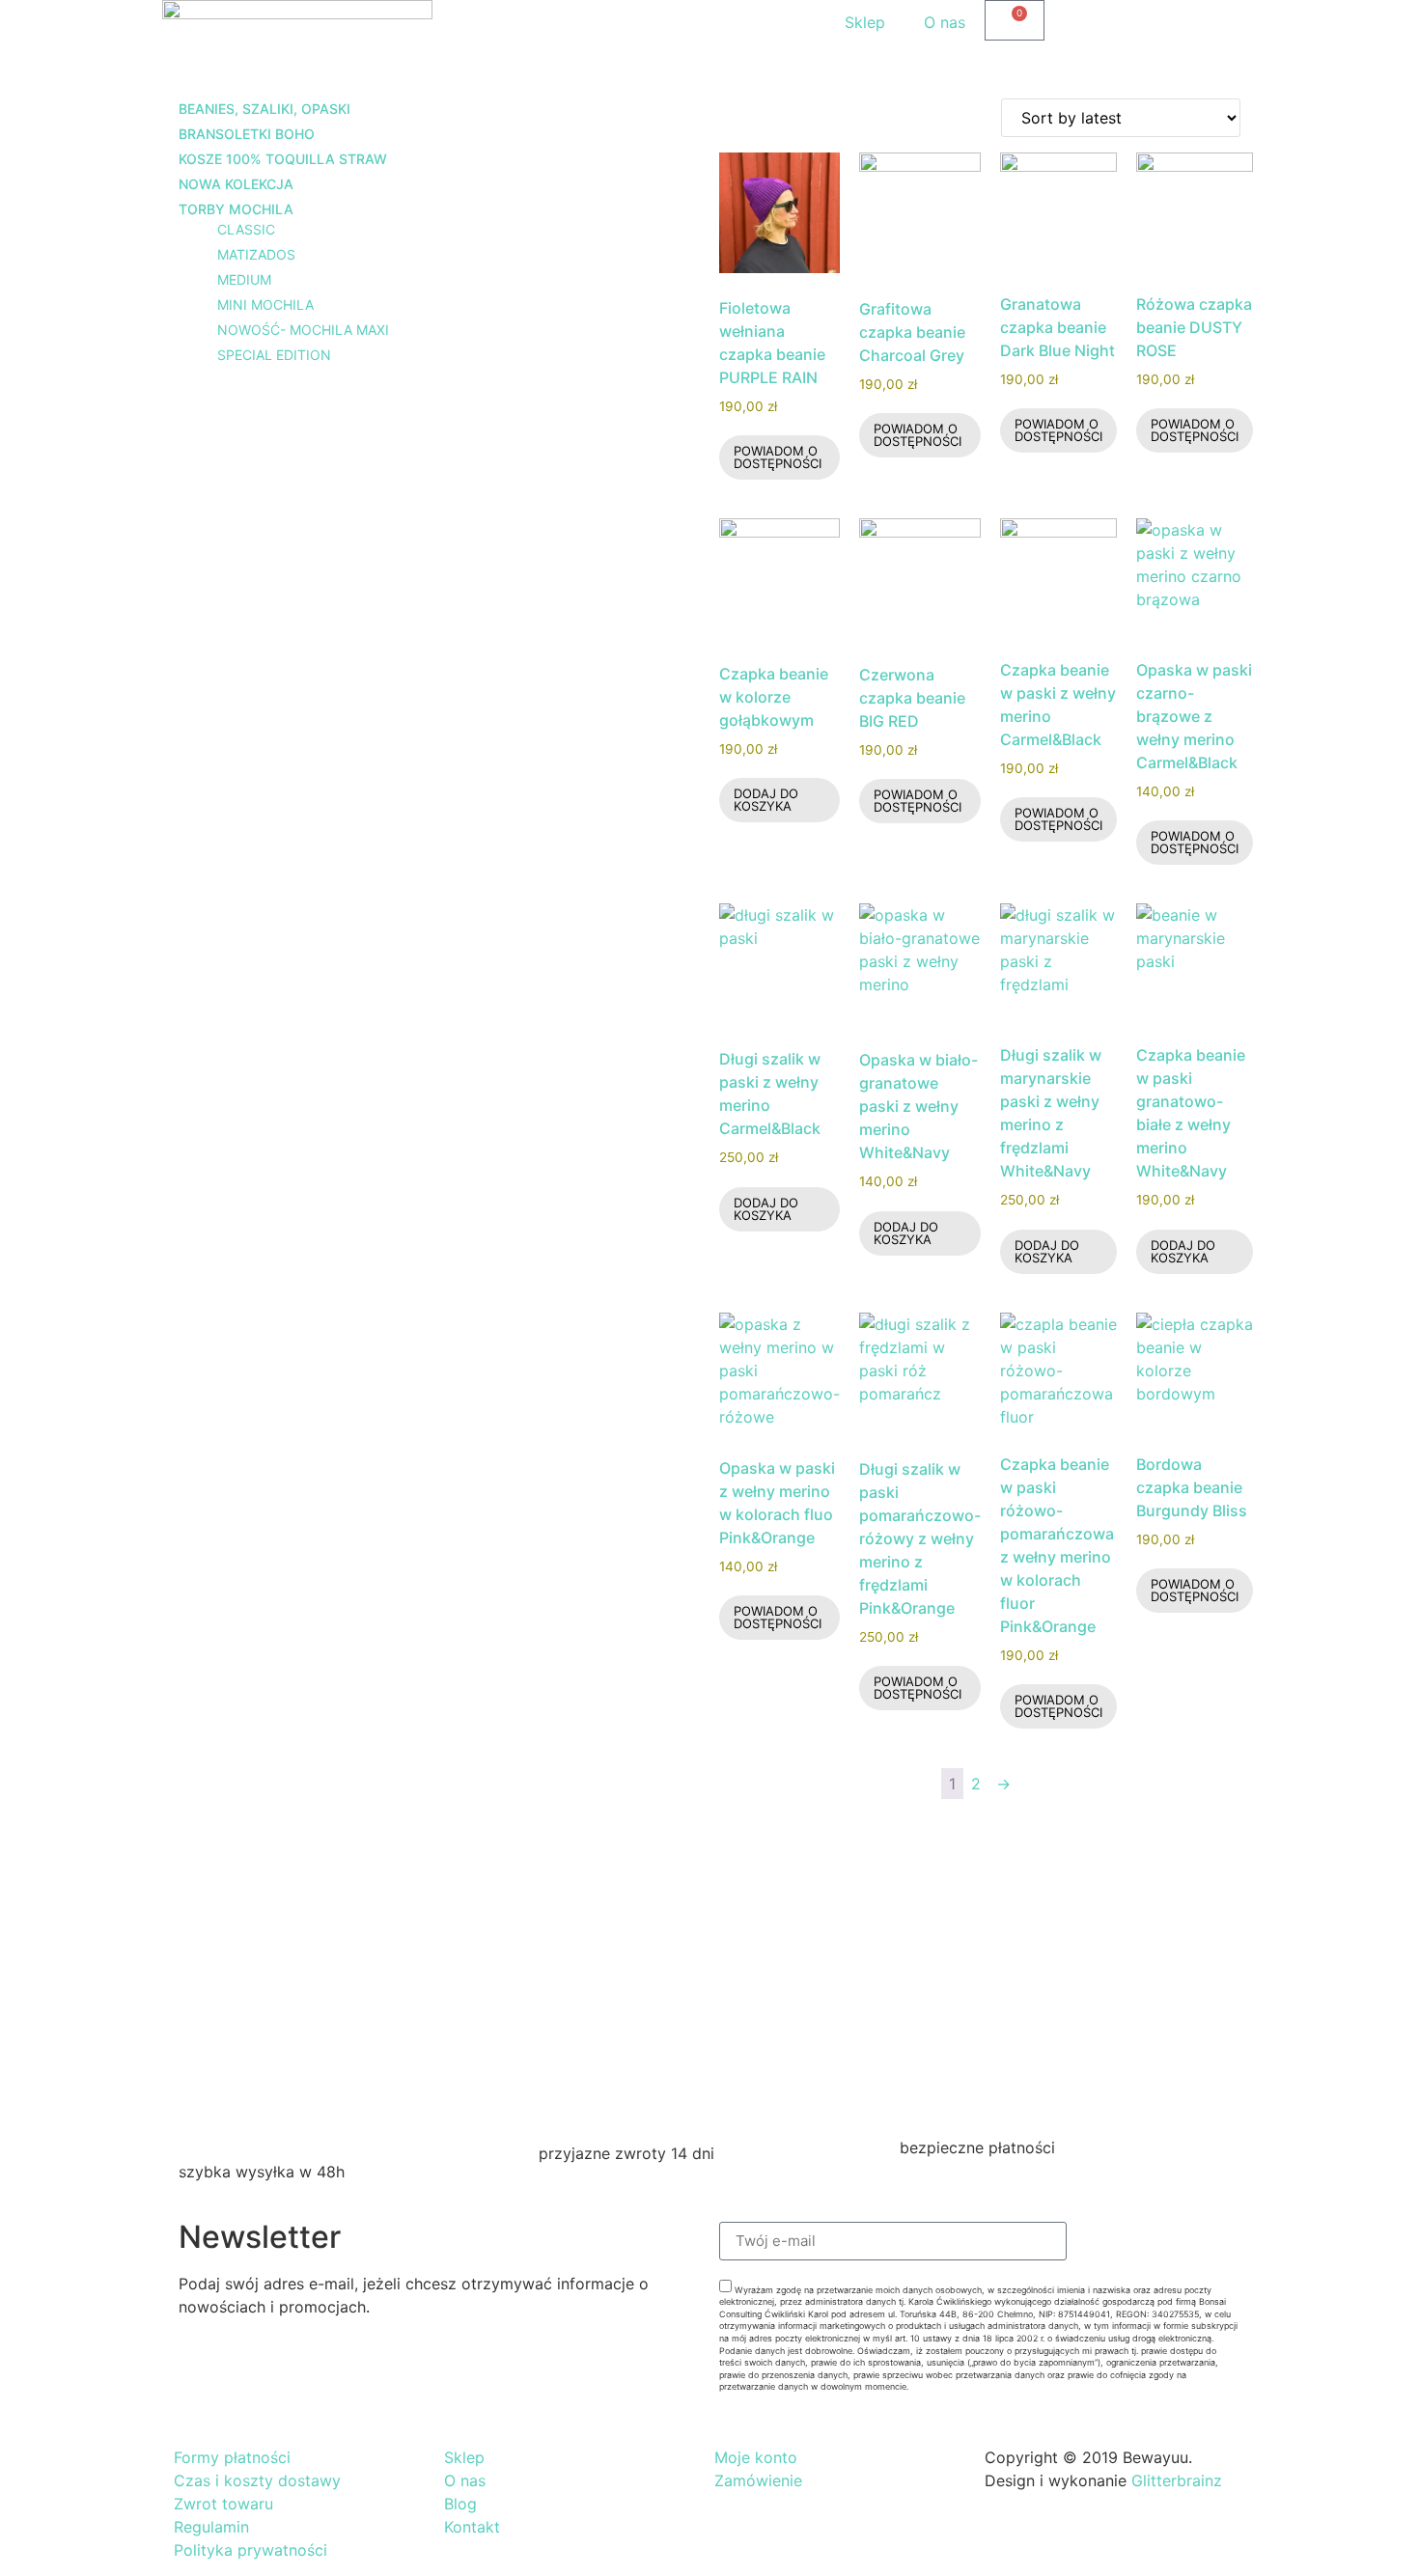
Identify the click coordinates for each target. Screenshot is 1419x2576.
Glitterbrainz (1177, 2480)
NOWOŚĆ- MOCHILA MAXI (303, 330)
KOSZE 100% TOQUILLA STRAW (283, 159)
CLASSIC (246, 229)
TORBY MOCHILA (236, 209)
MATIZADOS (256, 254)
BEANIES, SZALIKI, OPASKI (264, 109)
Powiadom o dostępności (778, 457)
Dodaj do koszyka (766, 800)
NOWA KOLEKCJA (236, 184)
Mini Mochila (265, 305)
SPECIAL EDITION (274, 355)
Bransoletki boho (247, 134)
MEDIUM (244, 279)
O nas (945, 22)
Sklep (865, 22)
